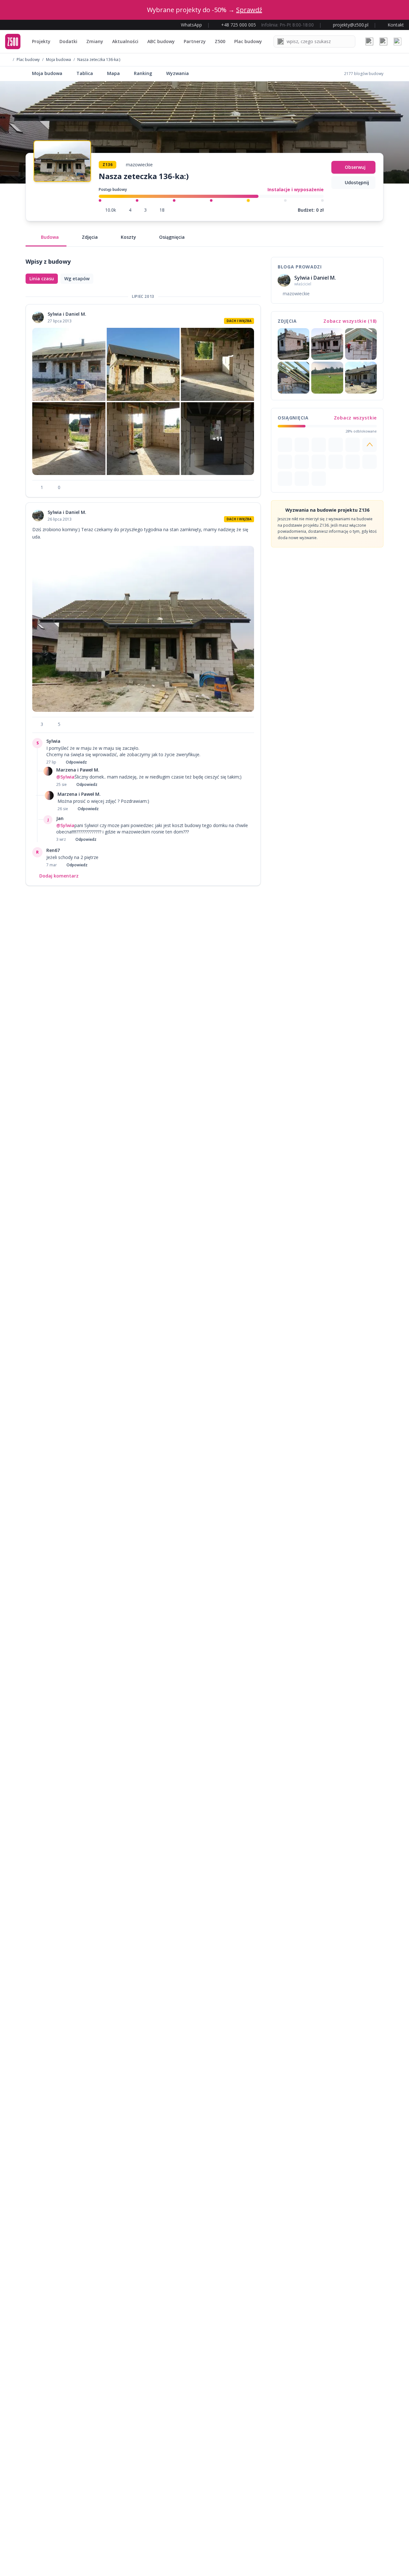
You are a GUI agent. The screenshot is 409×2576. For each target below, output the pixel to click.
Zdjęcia (90, 237)
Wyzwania (177, 73)
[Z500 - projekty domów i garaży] (13, 41)
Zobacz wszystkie (355, 418)
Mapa (113, 73)
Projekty (41, 41)
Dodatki (68, 41)
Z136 (108, 165)
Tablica (85, 73)
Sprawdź (249, 10)
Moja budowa (58, 60)
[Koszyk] (383, 41)
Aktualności (125, 41)
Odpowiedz (76, 762)
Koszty (128, 237)
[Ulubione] (369, 41)
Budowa (50, 237)
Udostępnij (357, 182)
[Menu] (397, 41)
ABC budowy (161, 41)
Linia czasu (42, 279)
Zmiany (95, 41)
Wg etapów (77, 279)
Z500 (220, 41)
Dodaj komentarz (59, 876)
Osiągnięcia (172, 237)
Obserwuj (355, 167)
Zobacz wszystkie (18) (350, 321)
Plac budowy (248, 41)
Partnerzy (195, 41)
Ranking (143, 73)
